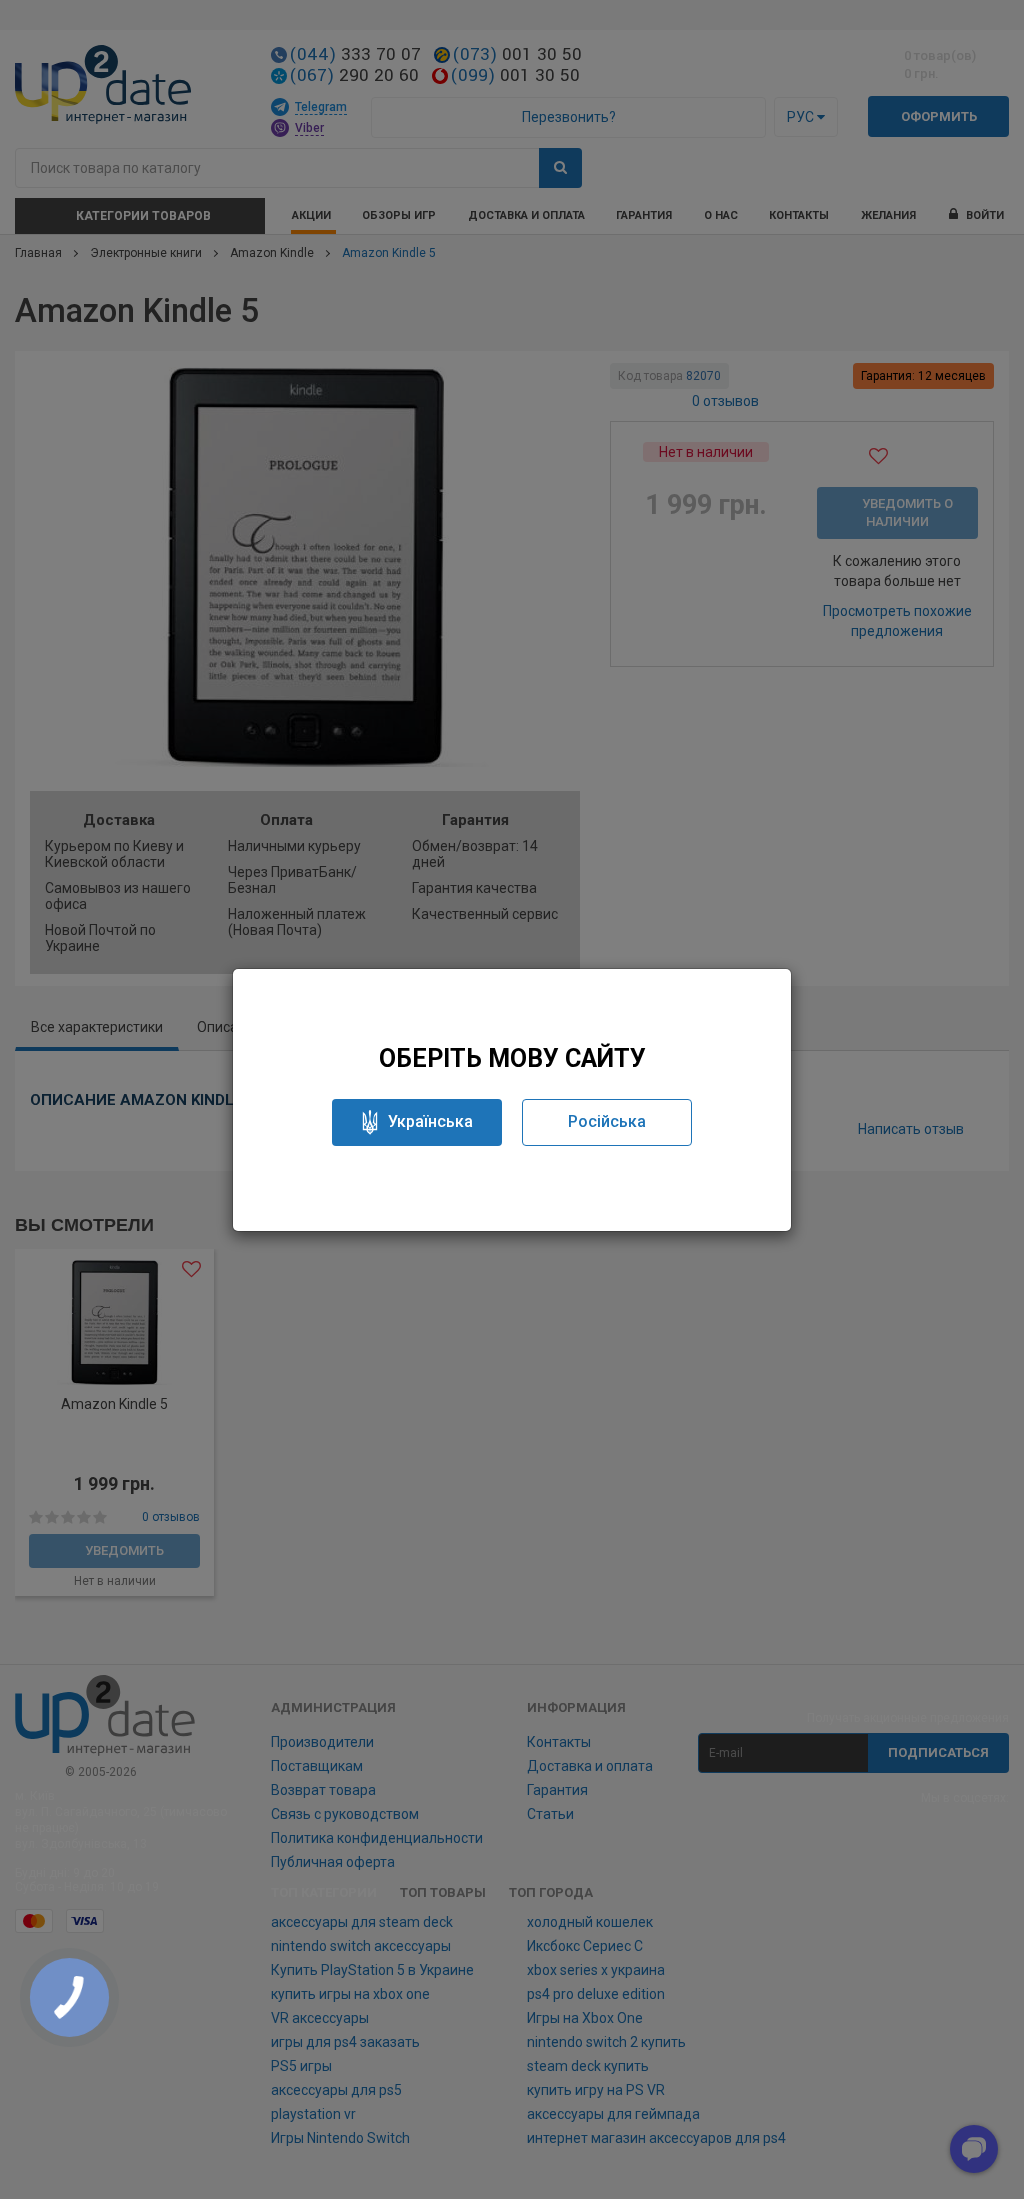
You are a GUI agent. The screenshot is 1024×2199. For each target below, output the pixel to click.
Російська (607, 1121)
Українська (430, 1121)
